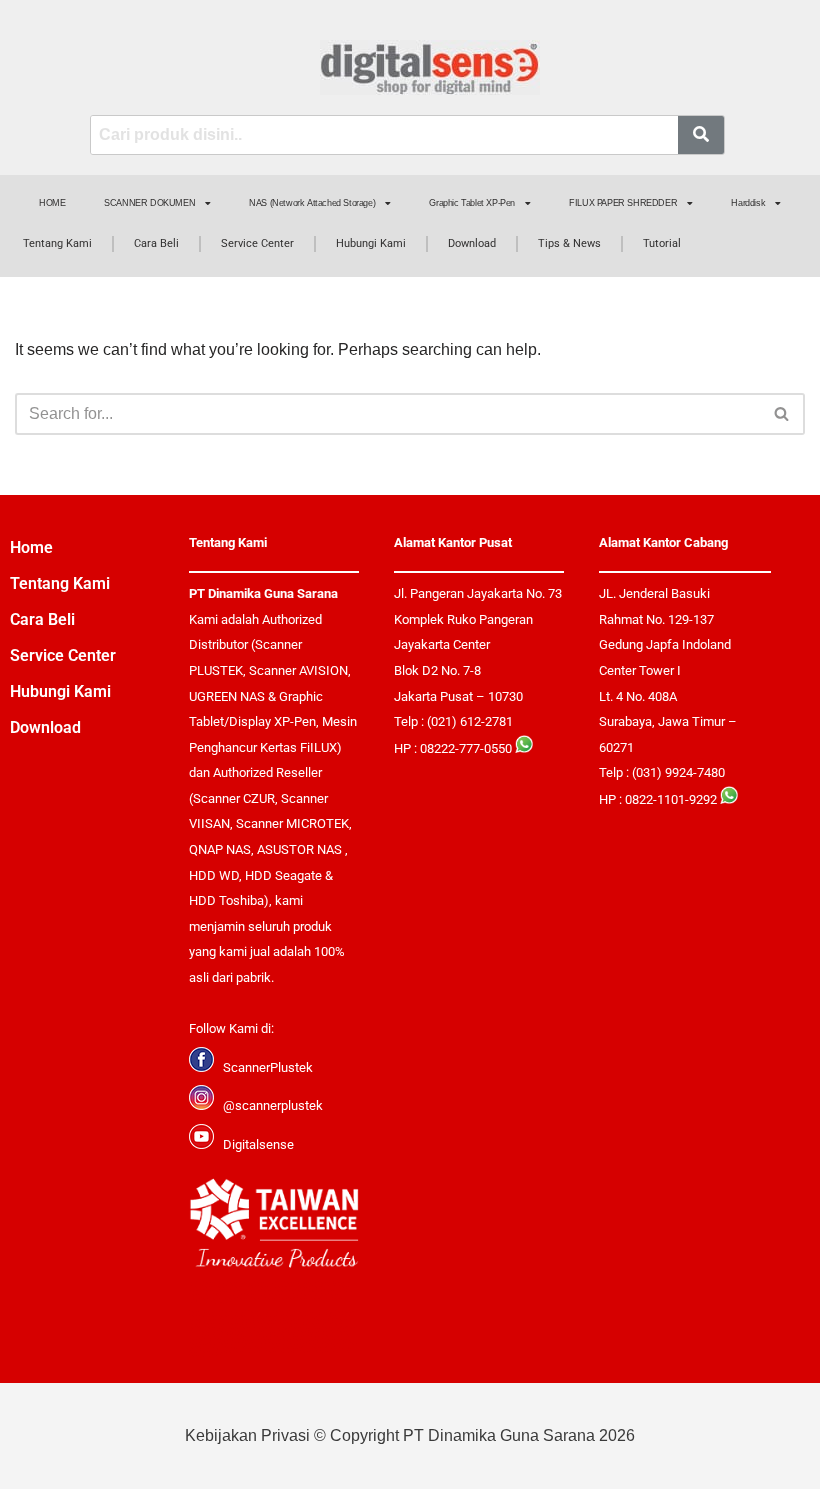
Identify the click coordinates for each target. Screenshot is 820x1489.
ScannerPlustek (268, 1067)
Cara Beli (156, 243)
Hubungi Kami (371, 243)
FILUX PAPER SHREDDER (623, 203)
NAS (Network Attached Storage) (312, 203)
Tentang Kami (57, 243)
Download (472, 243)
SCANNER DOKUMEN (149, 203)
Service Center (257, 243)
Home (31, 547)
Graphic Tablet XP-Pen (472, 203)
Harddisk (748, 203)
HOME (52, 203)
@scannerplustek (273, 1105)
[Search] (782, 414)
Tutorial (662, 243)
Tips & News (569, 243)
